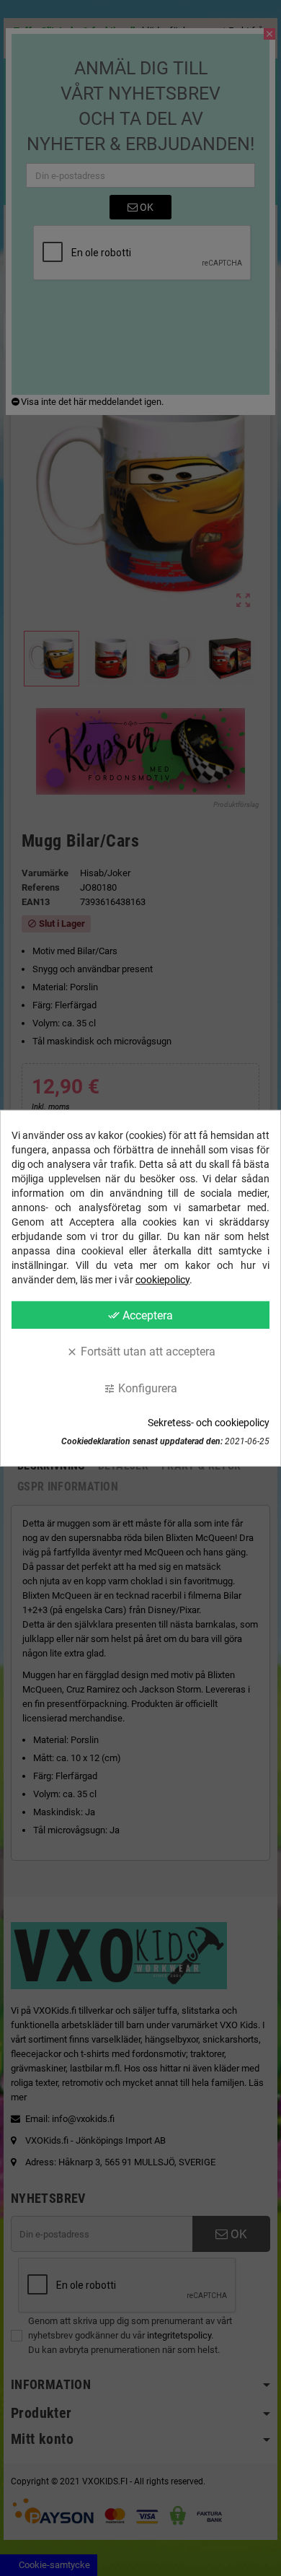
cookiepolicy (162, 1279)
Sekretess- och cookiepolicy (209, 1423)
